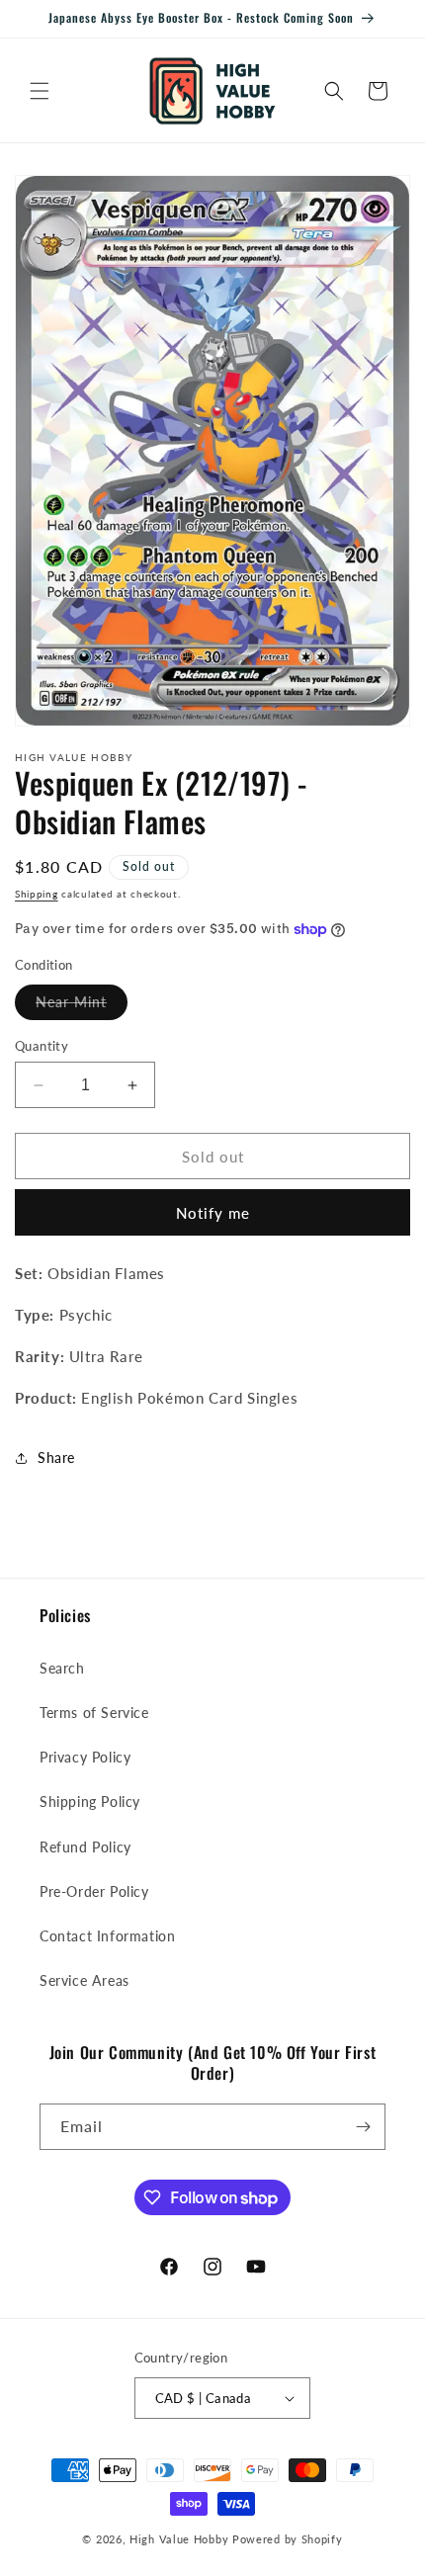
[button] (40, 91)
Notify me (213, 1213)
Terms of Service (94, 1713)
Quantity (42, 1046)
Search (62, 1668)
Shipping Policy (90, 1802)
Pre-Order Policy (94, 1891)
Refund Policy (85, 1847)
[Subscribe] (363, 2127)
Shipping (37, 894)
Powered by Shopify (288, 2539)
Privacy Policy (85, 1757)
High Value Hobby (179, 2539)
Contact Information (107, 1936)
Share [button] (56, 1458)
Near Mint (82, 1006)
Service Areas (85, 1980)
